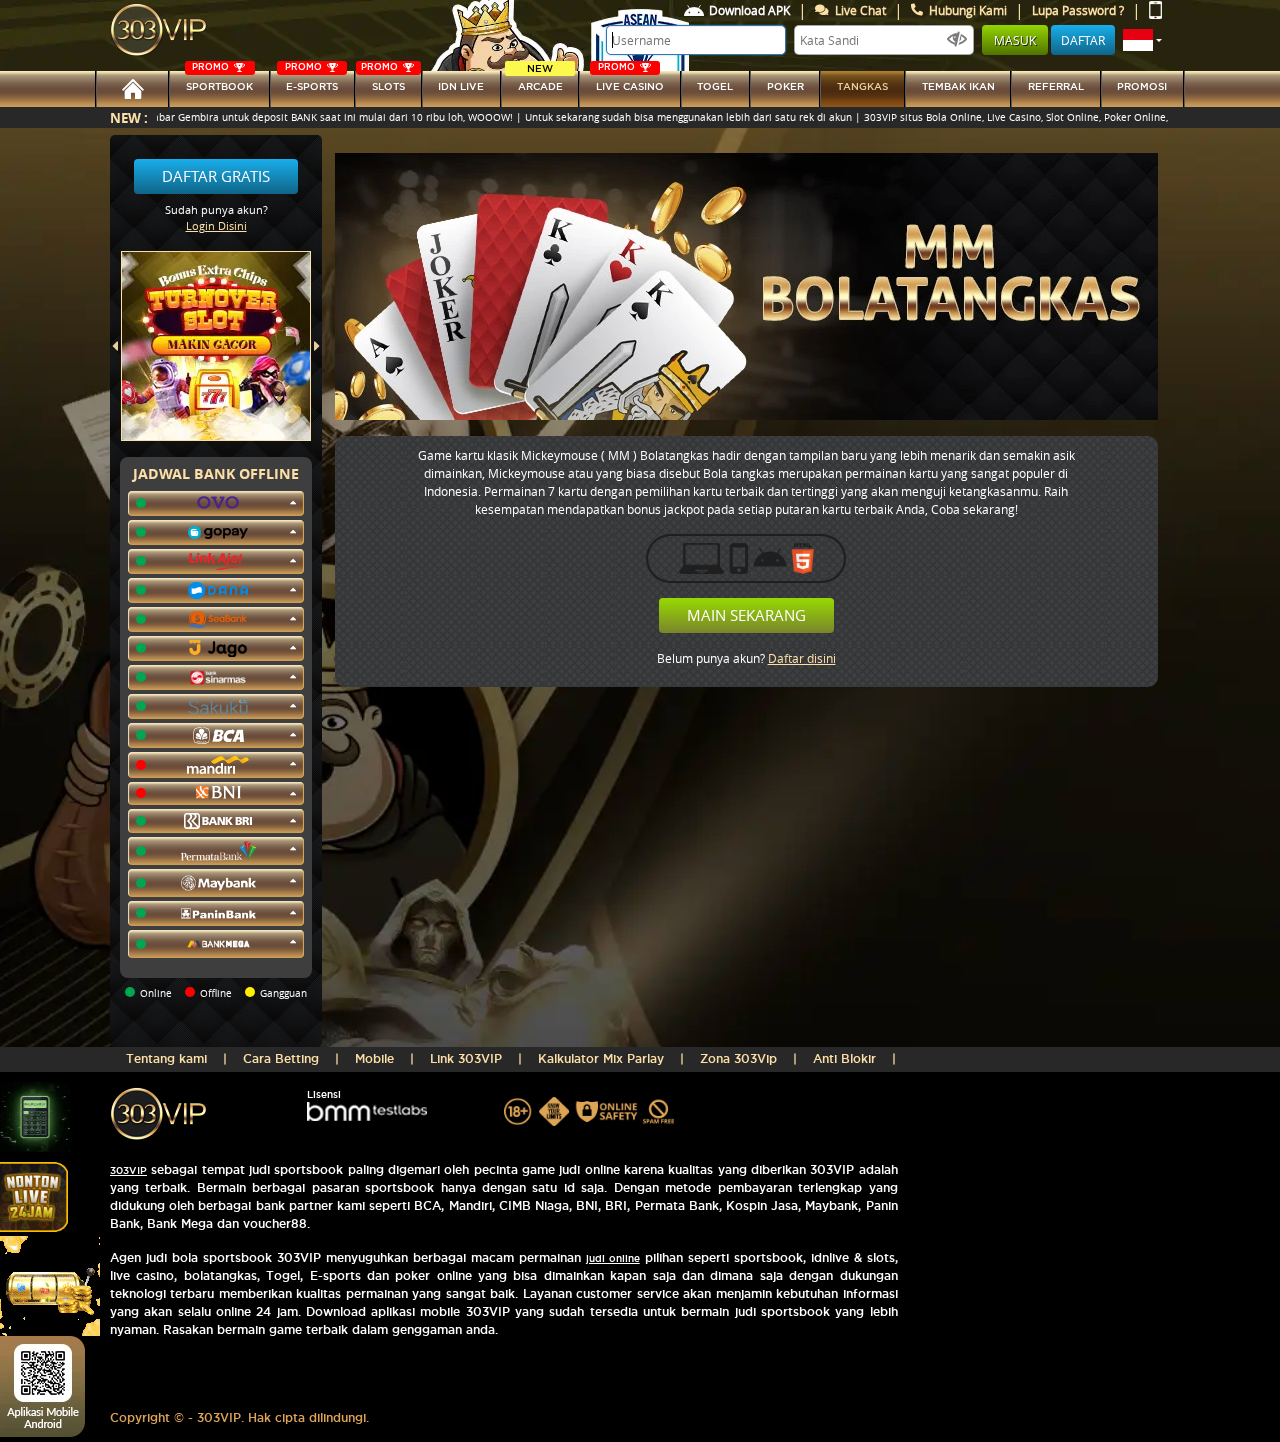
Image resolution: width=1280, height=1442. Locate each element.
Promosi (1142, 86)
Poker (785, 86)
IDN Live (461, 86)
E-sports (311, 81)
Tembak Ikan (958, 86)
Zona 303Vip (738, 1058)
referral (1056, 86)
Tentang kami (166, 1058)
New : (129, 117)
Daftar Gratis (216, 176)
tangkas (862, 86)
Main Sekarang (746, 615)
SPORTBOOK (219, 81)
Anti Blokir (844, 1058)
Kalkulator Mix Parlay (601, 1058)
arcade (540, 81)
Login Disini (216, 225)
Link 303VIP (466, 1058)
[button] (1142, 40)
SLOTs (383, 81)
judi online (613, 1258)
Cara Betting (281, 1058)
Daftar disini (802, 658)
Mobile (374, 1058)
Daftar (1083, 40)
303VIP (128, 1170)
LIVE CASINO (630, 81)
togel (715, 86)
